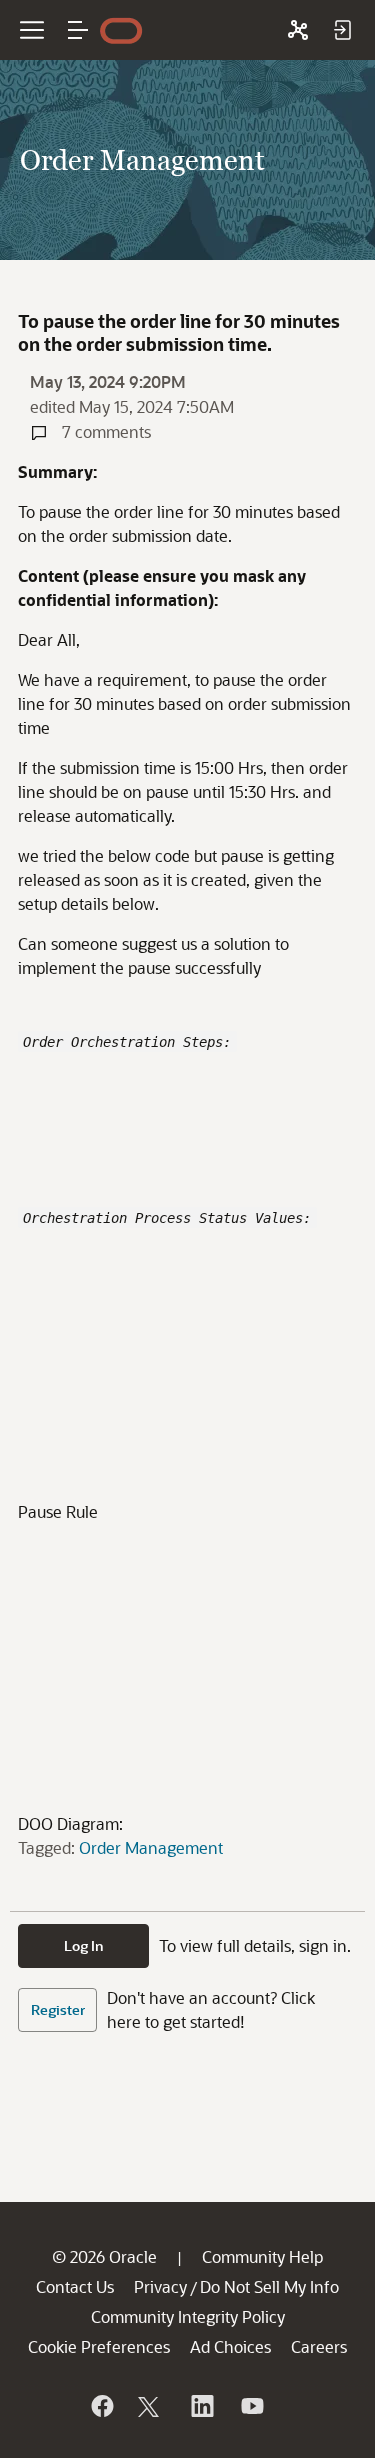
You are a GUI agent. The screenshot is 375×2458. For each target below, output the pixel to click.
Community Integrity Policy (188, 2316)
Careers (319, 2346)
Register (58, 2009)
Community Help (262, 2256)
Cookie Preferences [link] (99, 2346)
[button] (78, 30)
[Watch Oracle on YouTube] (251, 2406)
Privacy (160, 2286)
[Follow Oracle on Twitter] (151, 2406)
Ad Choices (230, 2346)
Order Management (151, 1847)
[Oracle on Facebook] (101, 2406)
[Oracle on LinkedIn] (201, 2406)
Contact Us (75, 2286)
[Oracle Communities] (298, 30)
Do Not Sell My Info (269, 2286)
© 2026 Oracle (104, 2256)
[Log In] (342, 30)
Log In (84, 1945)
